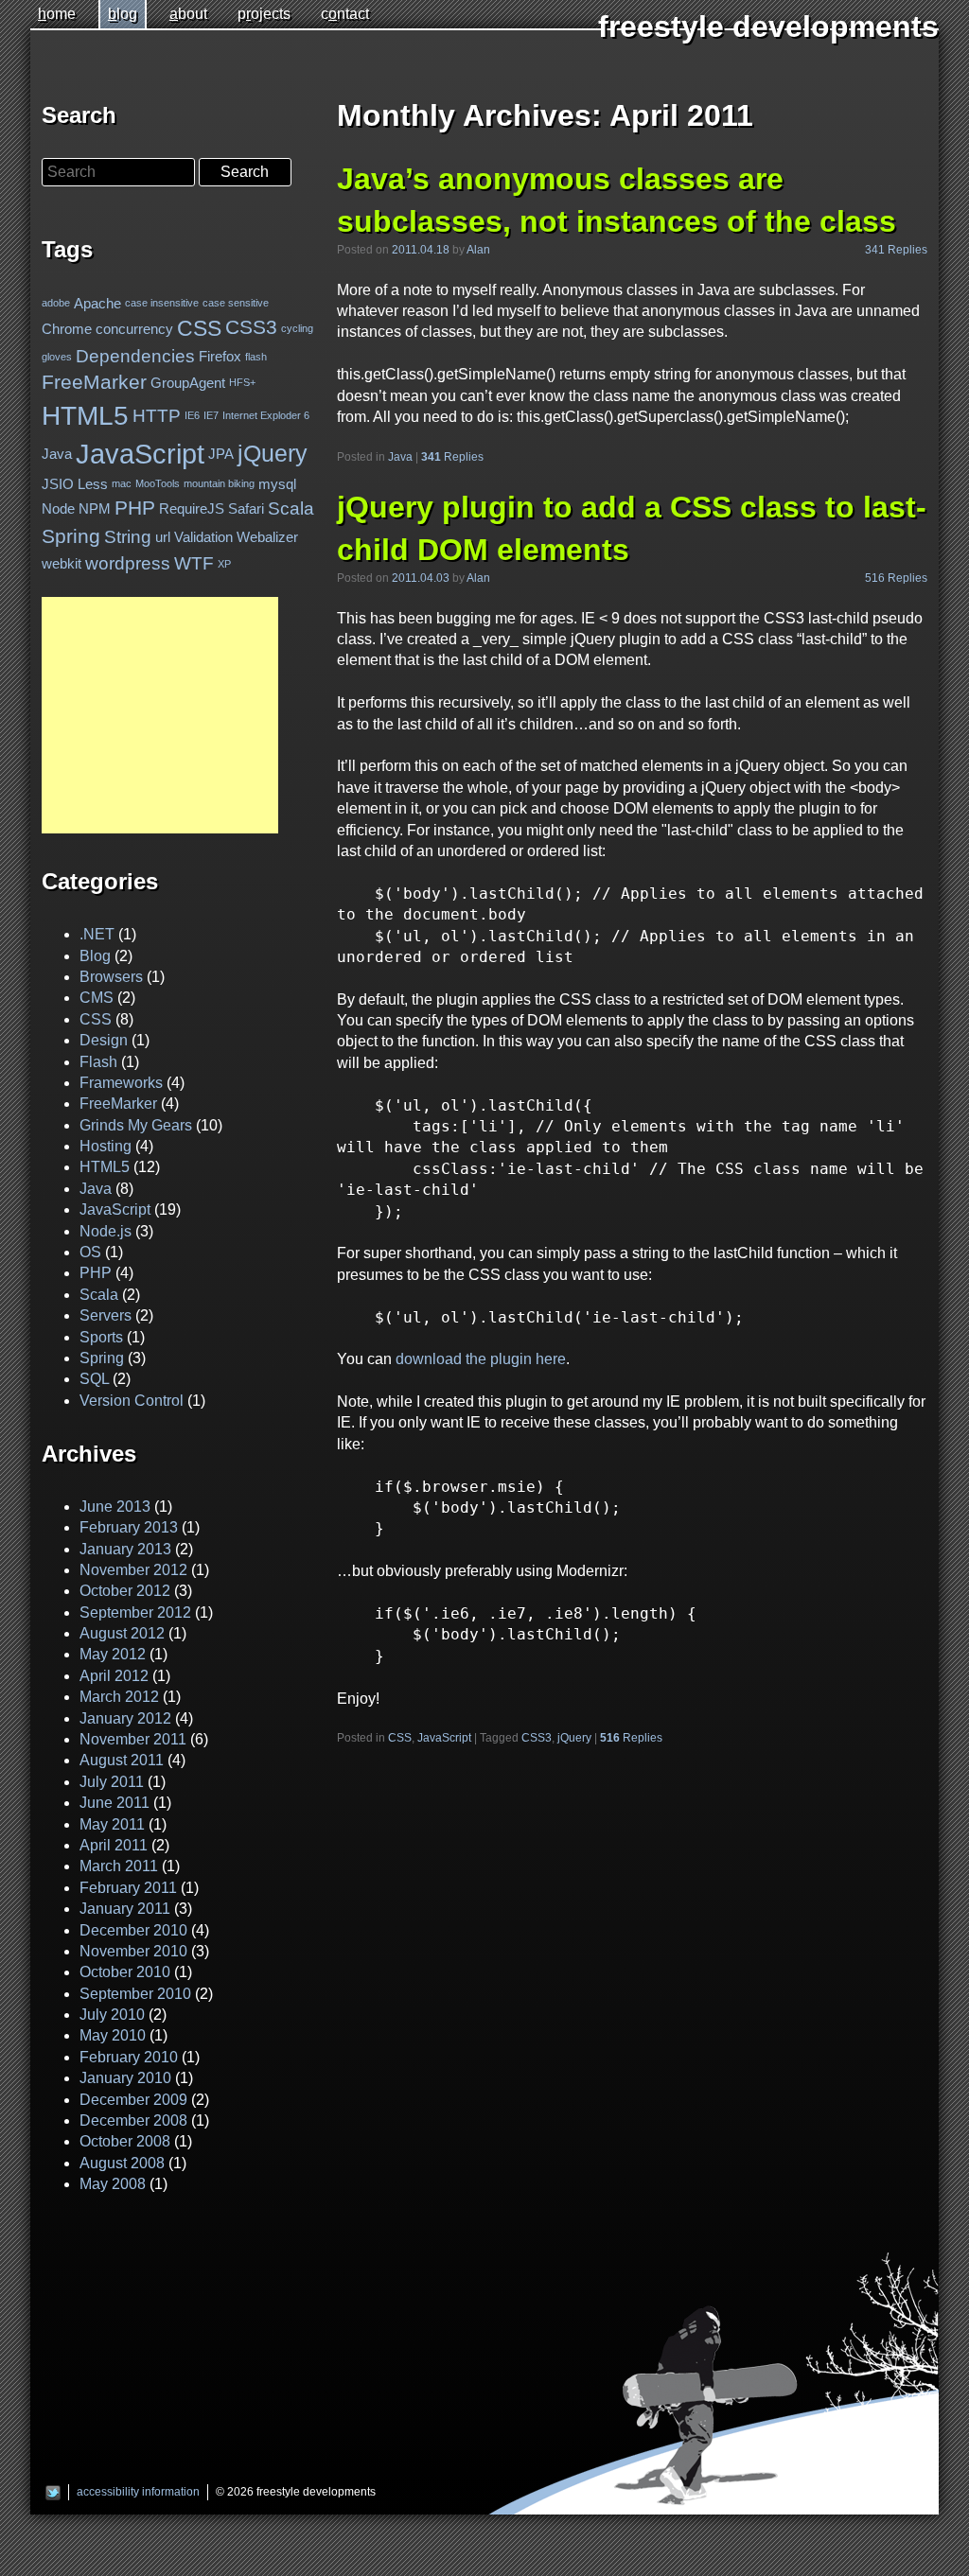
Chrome (67, 329)
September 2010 (135, 1994)
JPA (221, 454)
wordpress (128, 563)
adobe (56, 303)
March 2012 (119, 1697)
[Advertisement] (160, 715)
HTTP (157, 416)
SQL (94, 1379)
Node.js (106, 1231)
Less (93, 484)
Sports (101, 1337)
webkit (62, 563)
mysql (277, 484)
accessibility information (138, 2492)
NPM (95, 508)
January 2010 (125, 2078)
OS (90, 1252)
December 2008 (133, 2120)
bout (188, 14)
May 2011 (112, 1824)
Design (104, 1040)
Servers (106, 1315)
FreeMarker (94, 382)
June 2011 (115, 1803)
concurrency (134, 329)
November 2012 (133, 1570)
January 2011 (125, 1909)
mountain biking (219, 484)
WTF (194, 563)
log (123, 14)
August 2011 (122, 1760)
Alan (478, 250)
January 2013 (125, 1549)
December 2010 (133, 1930)
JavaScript (444, 1738)
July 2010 (112, 2015)
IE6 (192, 415)
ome (57, 14)
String (128, 537)
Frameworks (121, 1083)
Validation (203, 537)
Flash (98, 1062)
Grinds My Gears (136, 1125)
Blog (95, 956)
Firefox (220, 356)
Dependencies (135, 356)
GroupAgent (188, 383)
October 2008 (125, 2141)
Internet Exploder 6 (266, 415)
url (163, 537)
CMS (97, 998)
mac (122, 484)
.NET (97, 934)
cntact (345, 14)
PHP (135, 508)
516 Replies (896, 578)
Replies (452, 457)
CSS (400, 1738)
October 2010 (125, 1972)
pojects (264, 14)
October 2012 (125, 1591)
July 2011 (112, 1782)
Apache (97, 303)
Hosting (106, 1146)
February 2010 (129, 2057)
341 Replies (896, 250)
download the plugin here (481, 1359)
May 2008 (113, 2184)
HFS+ (242, 383)
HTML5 (85, 416)
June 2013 (115, 1507)
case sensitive (236, 303)
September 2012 (135, 1612)
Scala (291, 508)
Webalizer (267, 537)
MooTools (158, 484)
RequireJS (192, 508)
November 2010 (133, 1951)
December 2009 (133, 2100)
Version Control (132, 1401)
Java (400, 457)
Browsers (111, 977)
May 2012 (113, 1654)
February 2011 (128, 1888)
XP (224, 563)
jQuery (574, 1738)
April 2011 (114, 1845)
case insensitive (162, 303)
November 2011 (133, 1739)
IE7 (211, 415)
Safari (246, 508)
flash (256, 357)
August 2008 (122, 2163)
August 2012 (122, 1633)
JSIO (58, 484)
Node (58, 508)
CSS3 (537, 1738)
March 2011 (119, 1866)
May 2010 (113, 2035)
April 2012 (114, 1676)
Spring (71, 536)
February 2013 (129, 1527)
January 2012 (125, 1718)
